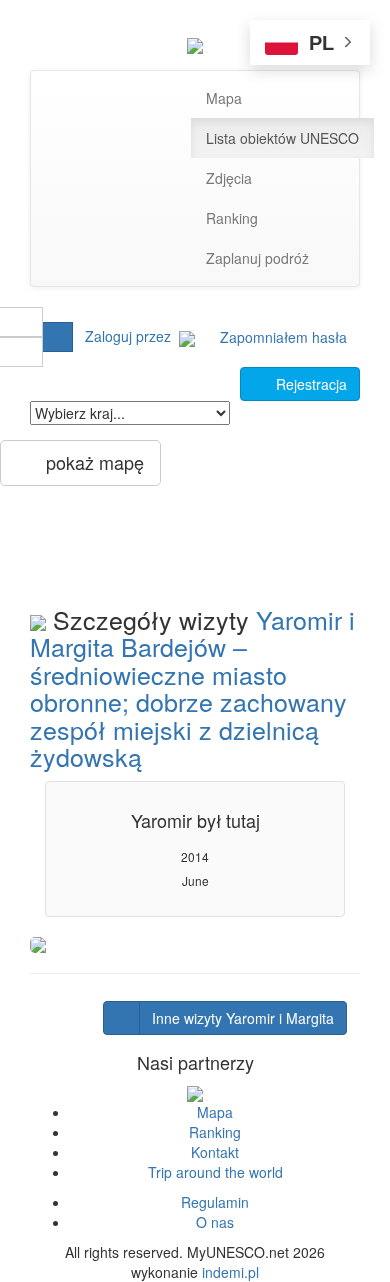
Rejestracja (305, 384)
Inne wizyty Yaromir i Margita (243, 1018)
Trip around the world (215, 1172)
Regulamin (215, 1202)
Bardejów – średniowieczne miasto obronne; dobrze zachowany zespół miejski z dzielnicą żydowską (188, 701)
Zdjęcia (229, 178)
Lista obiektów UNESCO (282, 138)
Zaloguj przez (132, 336)
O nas (215, 1222)
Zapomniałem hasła (283, 337)
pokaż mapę (87, 462)
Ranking (232, 218)
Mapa (224, 98)
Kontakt (215, 1152)
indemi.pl (230, 1272)
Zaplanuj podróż (257, 258)
